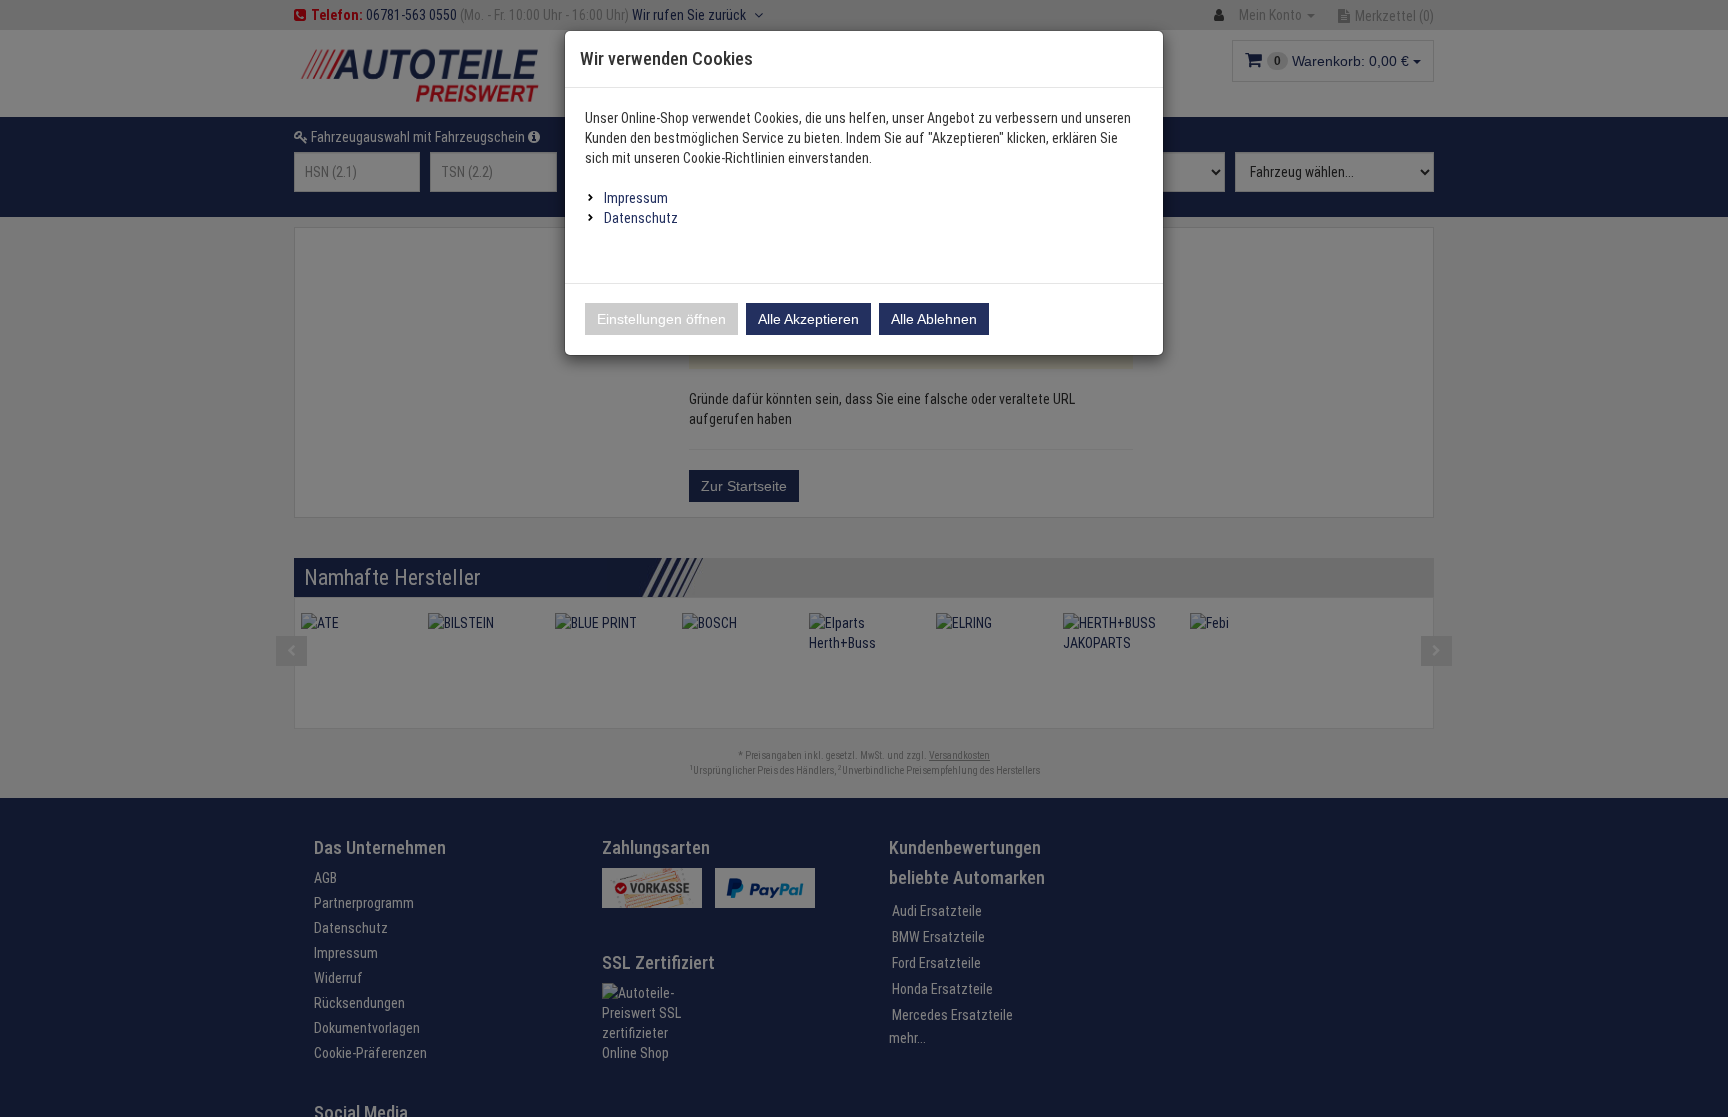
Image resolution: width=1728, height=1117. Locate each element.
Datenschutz (641, 218)
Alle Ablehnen (934, 319)
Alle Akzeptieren (808, 319)
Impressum (636, 198)
